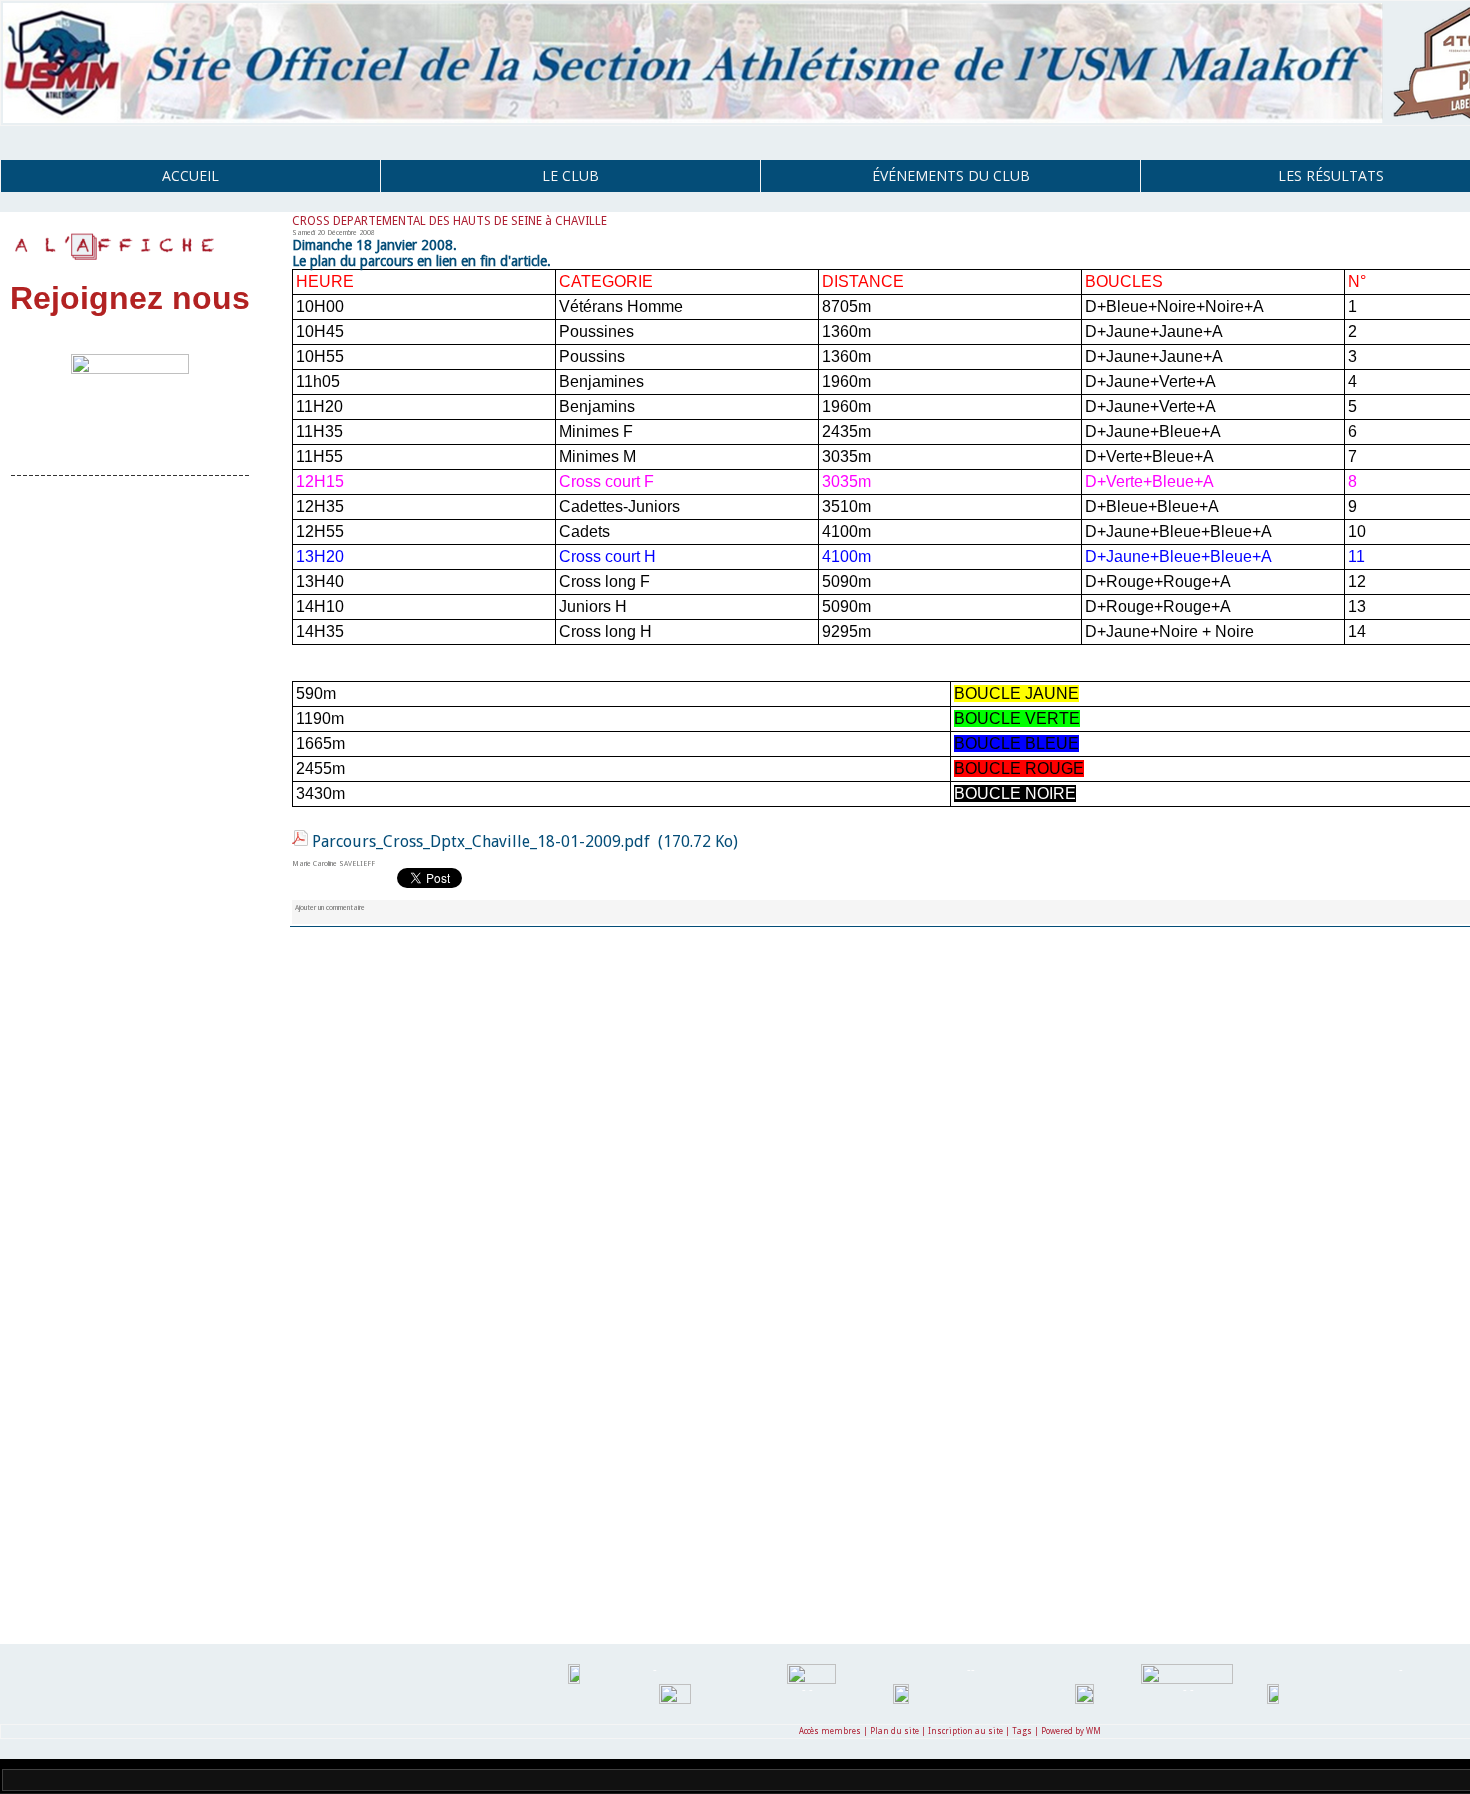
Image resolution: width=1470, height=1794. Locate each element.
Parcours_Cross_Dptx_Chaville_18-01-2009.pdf (481, 841)
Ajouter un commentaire (330, 907)
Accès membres (830, 1731)
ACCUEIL (190, 175)
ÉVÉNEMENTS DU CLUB (951, 175)
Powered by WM (1071, 1731)
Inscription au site (965, 1731)
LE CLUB (570, 175)
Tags (1022, 1731)
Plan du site (894, 1731)
